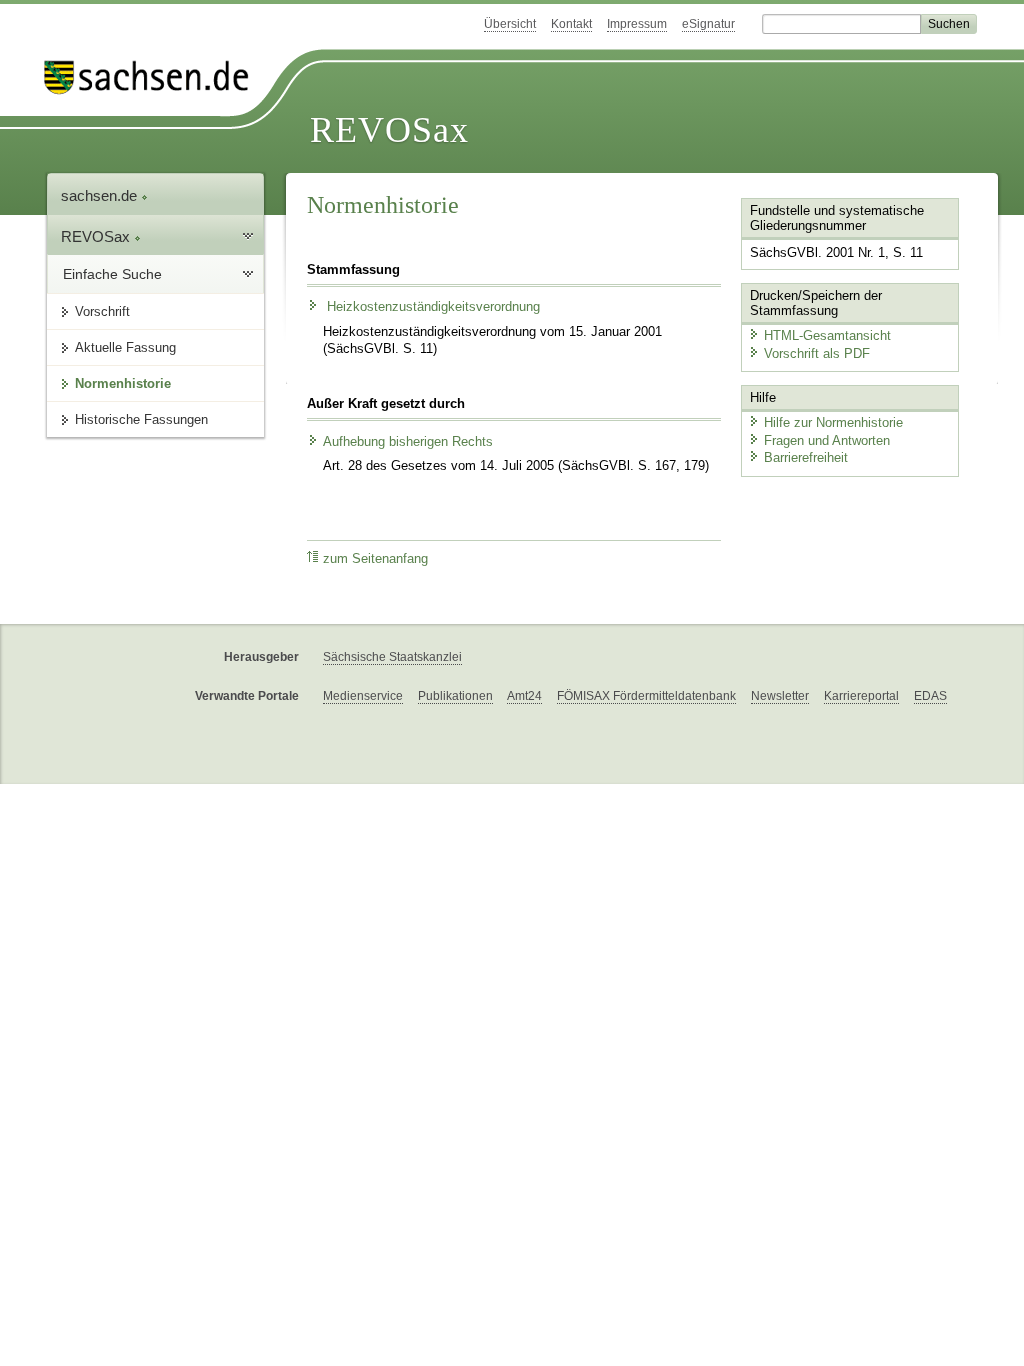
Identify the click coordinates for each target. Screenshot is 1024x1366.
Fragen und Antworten (827, 440)
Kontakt (571, 24)
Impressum (637, 24)
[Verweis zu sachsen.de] (154, 77)
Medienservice (363, 696)
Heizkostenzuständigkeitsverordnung (431, 307)
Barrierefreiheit (806, 457)
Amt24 (524, 696)
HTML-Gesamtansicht (827, 335)
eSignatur (708, 24)
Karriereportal (861, 696)
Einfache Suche (112, 274)
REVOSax (389, 130)
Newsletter (780, 696)
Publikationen (455, 696)
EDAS (930, 696)
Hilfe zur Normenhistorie (833, 422)
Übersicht (510, 24)
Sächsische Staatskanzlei (392, 657)
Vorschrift (102, 311)
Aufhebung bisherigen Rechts (408, 442)
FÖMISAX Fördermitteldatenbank (646, 696)
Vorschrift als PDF (817, 353)
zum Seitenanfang (375, 559)
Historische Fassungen (141, 419)
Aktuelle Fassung (125, 347)
